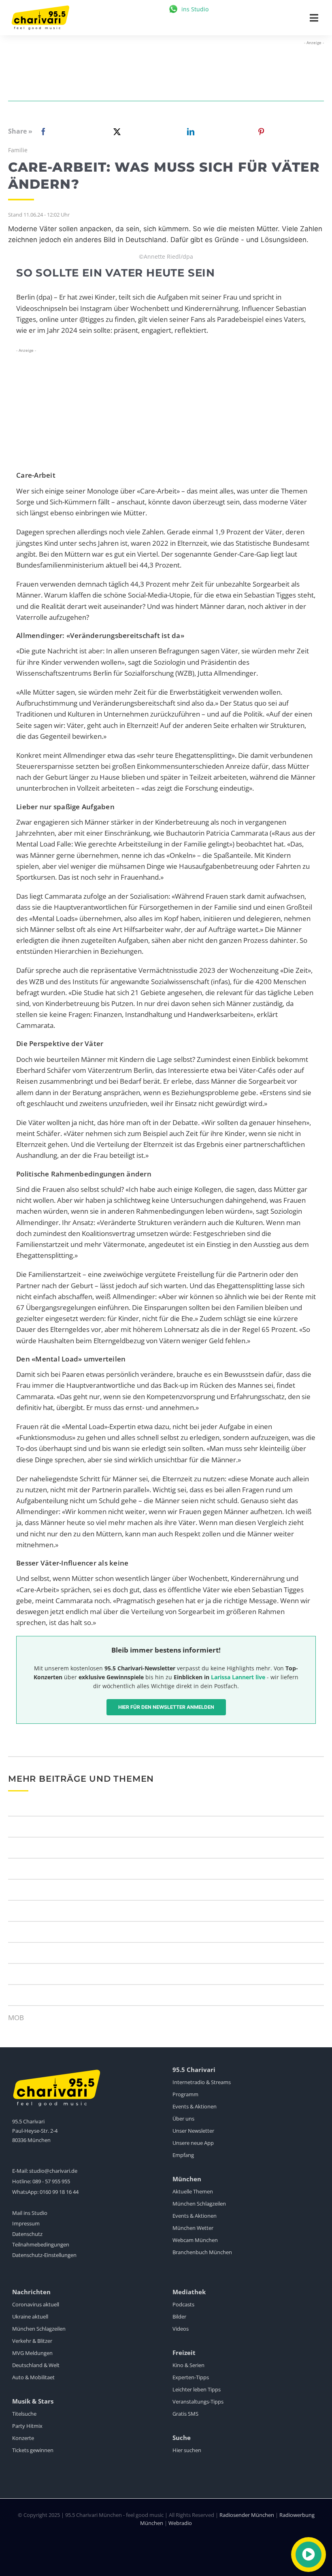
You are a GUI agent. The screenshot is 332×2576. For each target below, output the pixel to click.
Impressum (26, 2223)
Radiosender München (247, 2515)
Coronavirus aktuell (36, 2304)
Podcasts (183, 2304)
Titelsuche (24, 2414)
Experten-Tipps (191, 2377)
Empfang (183, 2155)
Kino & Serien (188, 2365)
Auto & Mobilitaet (33, 2377)
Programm (185, 2094)
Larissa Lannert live (238, 1677)
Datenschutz (27, 2234)
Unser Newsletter (193, 2131)
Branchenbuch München (202, 2252)
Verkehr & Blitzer (32, 2341)
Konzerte (23, 2438)
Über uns (183, 2119)
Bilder (179, 2316)
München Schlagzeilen (199, 2204)
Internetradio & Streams (202, 2082)
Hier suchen (187, 2450)
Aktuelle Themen (193, 2191)
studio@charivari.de (53, 2171)
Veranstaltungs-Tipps (198, 2402)
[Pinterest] (261, 132)
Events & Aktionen (195, 2106)
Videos (181, 2329)
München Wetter (193, 2228)
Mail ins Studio (30, 2213)
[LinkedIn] (189, 132)
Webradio (180, 2523)
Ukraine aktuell (30, 2316)
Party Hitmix (27, 2426)
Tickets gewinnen (33, 2450)
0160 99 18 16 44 (59, 2192)
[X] (115, 132)
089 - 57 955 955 (51, 2181)
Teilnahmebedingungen (41, 2244)
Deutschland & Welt (36, 2365)
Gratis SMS (185, 2414)
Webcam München (195, 2240)
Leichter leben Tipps (197, 2389)
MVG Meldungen (32, 2353)
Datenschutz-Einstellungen (44, 2255)
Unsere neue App (193, 2143)
